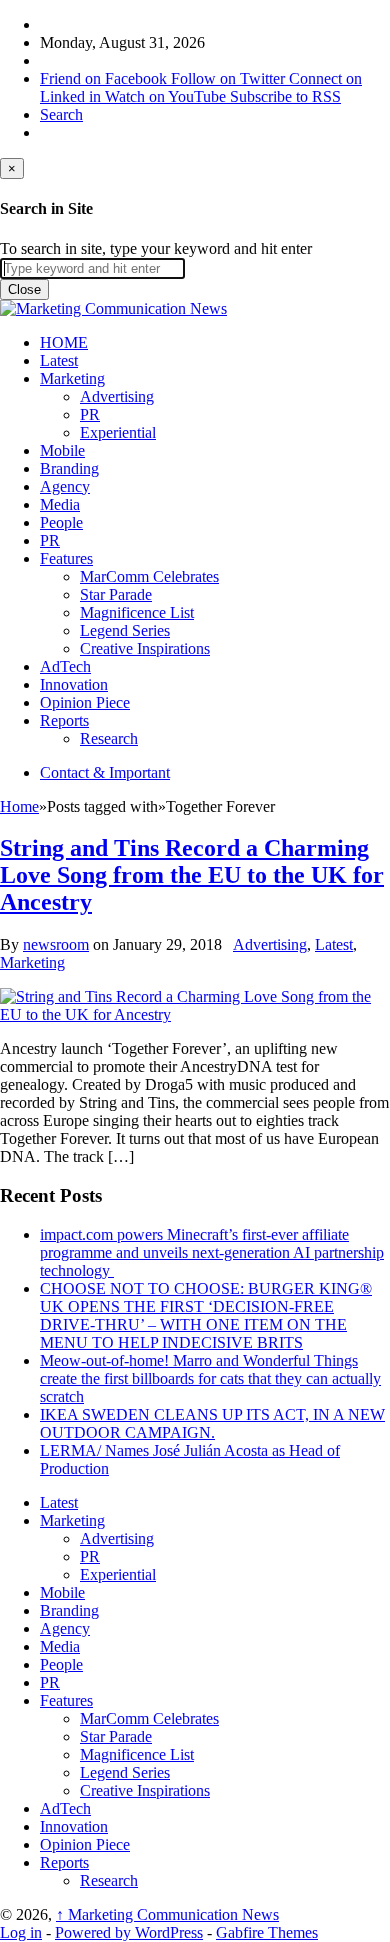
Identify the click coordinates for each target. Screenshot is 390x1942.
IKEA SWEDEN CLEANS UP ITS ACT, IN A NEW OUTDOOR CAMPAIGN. (212, 1423)
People (61, 522)
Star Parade (116, 594)
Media (60, 504)
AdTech (65, 666)
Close (24, 289)
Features (66, 558)
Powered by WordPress (129, 1932)
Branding (69, 468)
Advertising (117, 396)
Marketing (72, 378)
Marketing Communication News (167, 1914)
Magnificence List (137, 612)
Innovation (74, 684)
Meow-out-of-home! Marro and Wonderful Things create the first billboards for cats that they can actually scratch (210, 1378)
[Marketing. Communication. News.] (113, 308)
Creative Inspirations (145, 648)
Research (109, 738)
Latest (59, 360)
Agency (65, 486)
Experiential (118, 432)
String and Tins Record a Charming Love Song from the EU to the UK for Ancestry (192, 875)
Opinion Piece (85, 702)
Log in (21, 1932)
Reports (64, 720)
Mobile (62, 450)
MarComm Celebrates (149, 576)
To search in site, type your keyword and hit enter (156, 248)
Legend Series (125, 630)
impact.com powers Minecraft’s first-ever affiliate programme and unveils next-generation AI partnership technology (212, 1252)
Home (19, 806)
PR (90, 414)
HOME (64, 342)
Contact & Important (105, 772)
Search (61, 114)
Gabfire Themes (267, 1932)
